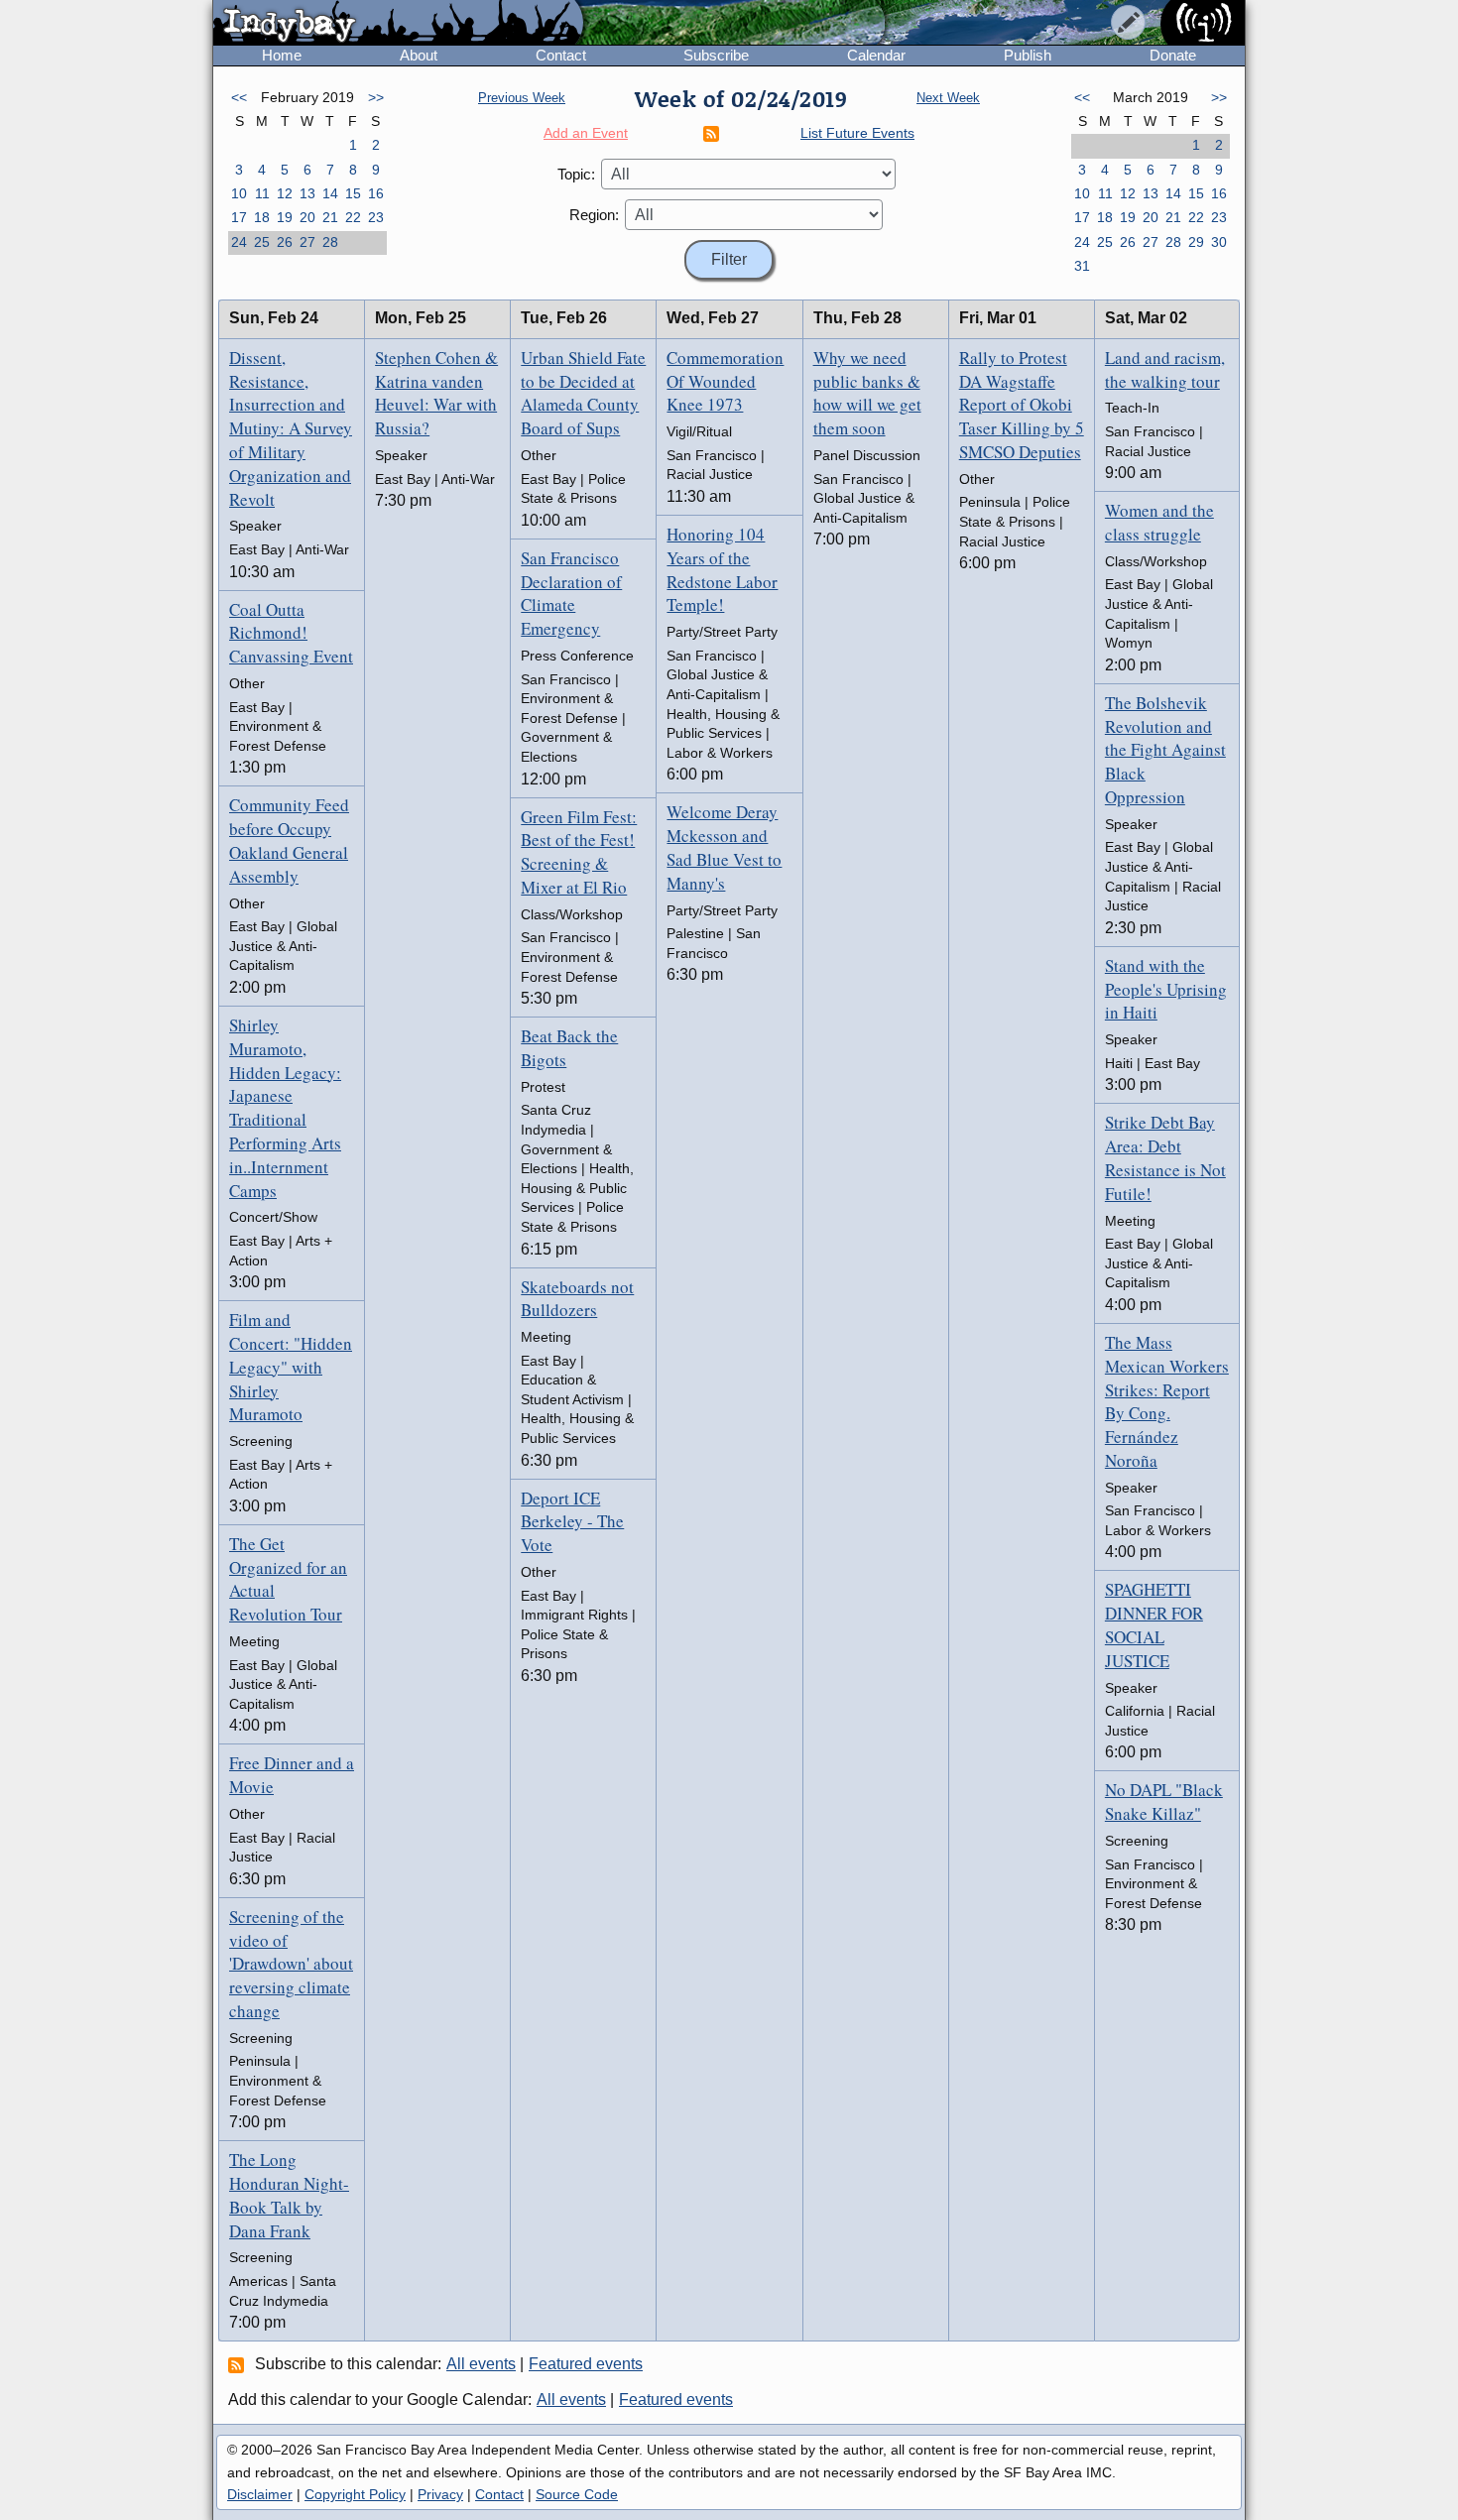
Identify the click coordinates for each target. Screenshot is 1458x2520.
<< (239, 97)
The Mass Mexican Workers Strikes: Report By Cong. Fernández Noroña (1167, 1401)
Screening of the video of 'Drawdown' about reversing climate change (291, 1964)
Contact (561, 55)
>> (376, 97)
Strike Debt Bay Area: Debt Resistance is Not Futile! (1165, 1157)
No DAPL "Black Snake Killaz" (1164, 1801)
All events (481, 2364)
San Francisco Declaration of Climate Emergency (571, 593)
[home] (398, 24)
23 (376, 217)
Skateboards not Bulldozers (577, 1299)
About (419, 55)
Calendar (876, 55)
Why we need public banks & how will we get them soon (867, 393)
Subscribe (716, 55)
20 (307, 217)
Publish (1028, 55)
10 (239, 193)
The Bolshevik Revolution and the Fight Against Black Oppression (1165, 750)
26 (285, 242)
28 (330, 242)
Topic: (576, 174)
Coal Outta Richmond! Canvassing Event (291, 633)
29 (1196, 242)
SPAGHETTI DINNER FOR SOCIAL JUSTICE (1154, 1624)
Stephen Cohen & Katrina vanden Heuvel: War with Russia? (436, 393)
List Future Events (857, 133)
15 (353, 193)
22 (353, 217)
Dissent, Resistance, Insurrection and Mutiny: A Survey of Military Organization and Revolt (291, 428)
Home (282, 55)
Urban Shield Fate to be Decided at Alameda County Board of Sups (583, 393)
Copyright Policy (355, 2494)
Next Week (948, 98)
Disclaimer (260, 2494)
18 (262, 217)
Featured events (586, 2364)
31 (1082, 266)
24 (239, 242)
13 (307, 193)
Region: (594, 215)
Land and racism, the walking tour (1165, 369)
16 (376, 193)
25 (262, 242)
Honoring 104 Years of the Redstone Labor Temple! (722, 569)
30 (1219, 242)
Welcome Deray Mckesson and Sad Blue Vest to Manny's (724, 847)
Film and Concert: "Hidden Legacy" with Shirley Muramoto (291, 1367)
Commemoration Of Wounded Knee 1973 (725, 381)
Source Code (577, 2494)
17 (239, 217)
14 (330, 193)
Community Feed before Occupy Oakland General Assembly (289, 840)
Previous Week (522, 98)
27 (307, 242)
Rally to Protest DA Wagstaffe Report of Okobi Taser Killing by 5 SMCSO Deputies (1022, 405)
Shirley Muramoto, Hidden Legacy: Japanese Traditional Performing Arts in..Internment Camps (285, 1108)
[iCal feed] (239, 2364)
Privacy (440, 2494)
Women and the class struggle (1159, 522)
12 (285, 193)
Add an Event (586, 133)
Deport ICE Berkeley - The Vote (572, 1522)
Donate (1173, 55)
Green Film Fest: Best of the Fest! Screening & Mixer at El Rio (579, 852)
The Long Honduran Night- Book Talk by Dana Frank (289, 2195)
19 (285, 217)
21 (330, 217)
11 (262, 193)
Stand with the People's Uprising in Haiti (1166, 989)
